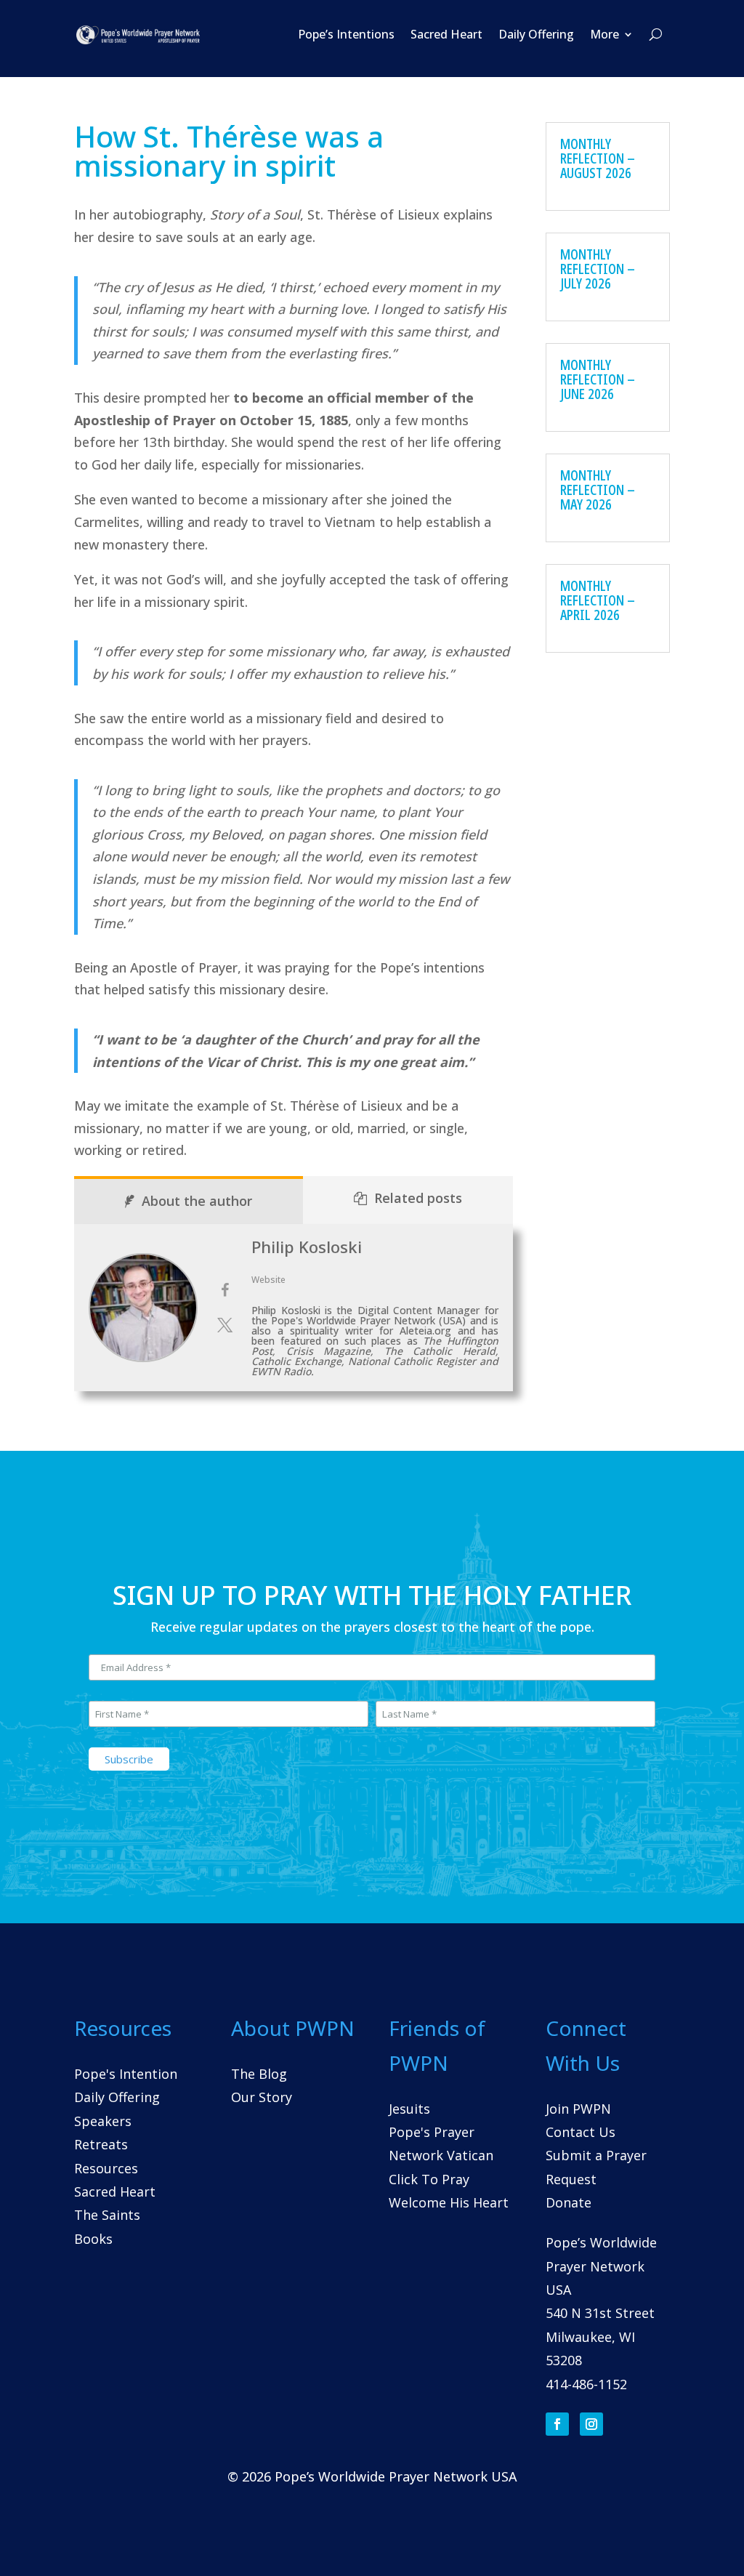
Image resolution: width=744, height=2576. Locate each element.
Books (93, 2239)
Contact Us (581, 2132)
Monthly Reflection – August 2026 (598, 158)
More (604, 34)
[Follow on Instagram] (591, 2424)
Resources (106, 2168)
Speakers (103, 2121)
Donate (569, 2202)
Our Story (262, 2097)
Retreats (101, 2144)
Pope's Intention (126, 2074)
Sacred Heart (446, 34)
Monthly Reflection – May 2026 (598, 490)
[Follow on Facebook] (557, 2424)
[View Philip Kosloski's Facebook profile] (225, 1290)
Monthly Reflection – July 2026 (598, 269)
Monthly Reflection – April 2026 (598, 600)
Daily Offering (536, 34)
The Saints (107, 2215)
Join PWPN (578, 2109)
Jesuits (409, 2109)
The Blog (259, 2074)
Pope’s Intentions (346, 34)
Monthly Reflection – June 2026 (598, 379)
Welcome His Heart (449, 2202)
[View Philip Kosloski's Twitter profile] (225, 1325)
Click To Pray (429, 2179)
